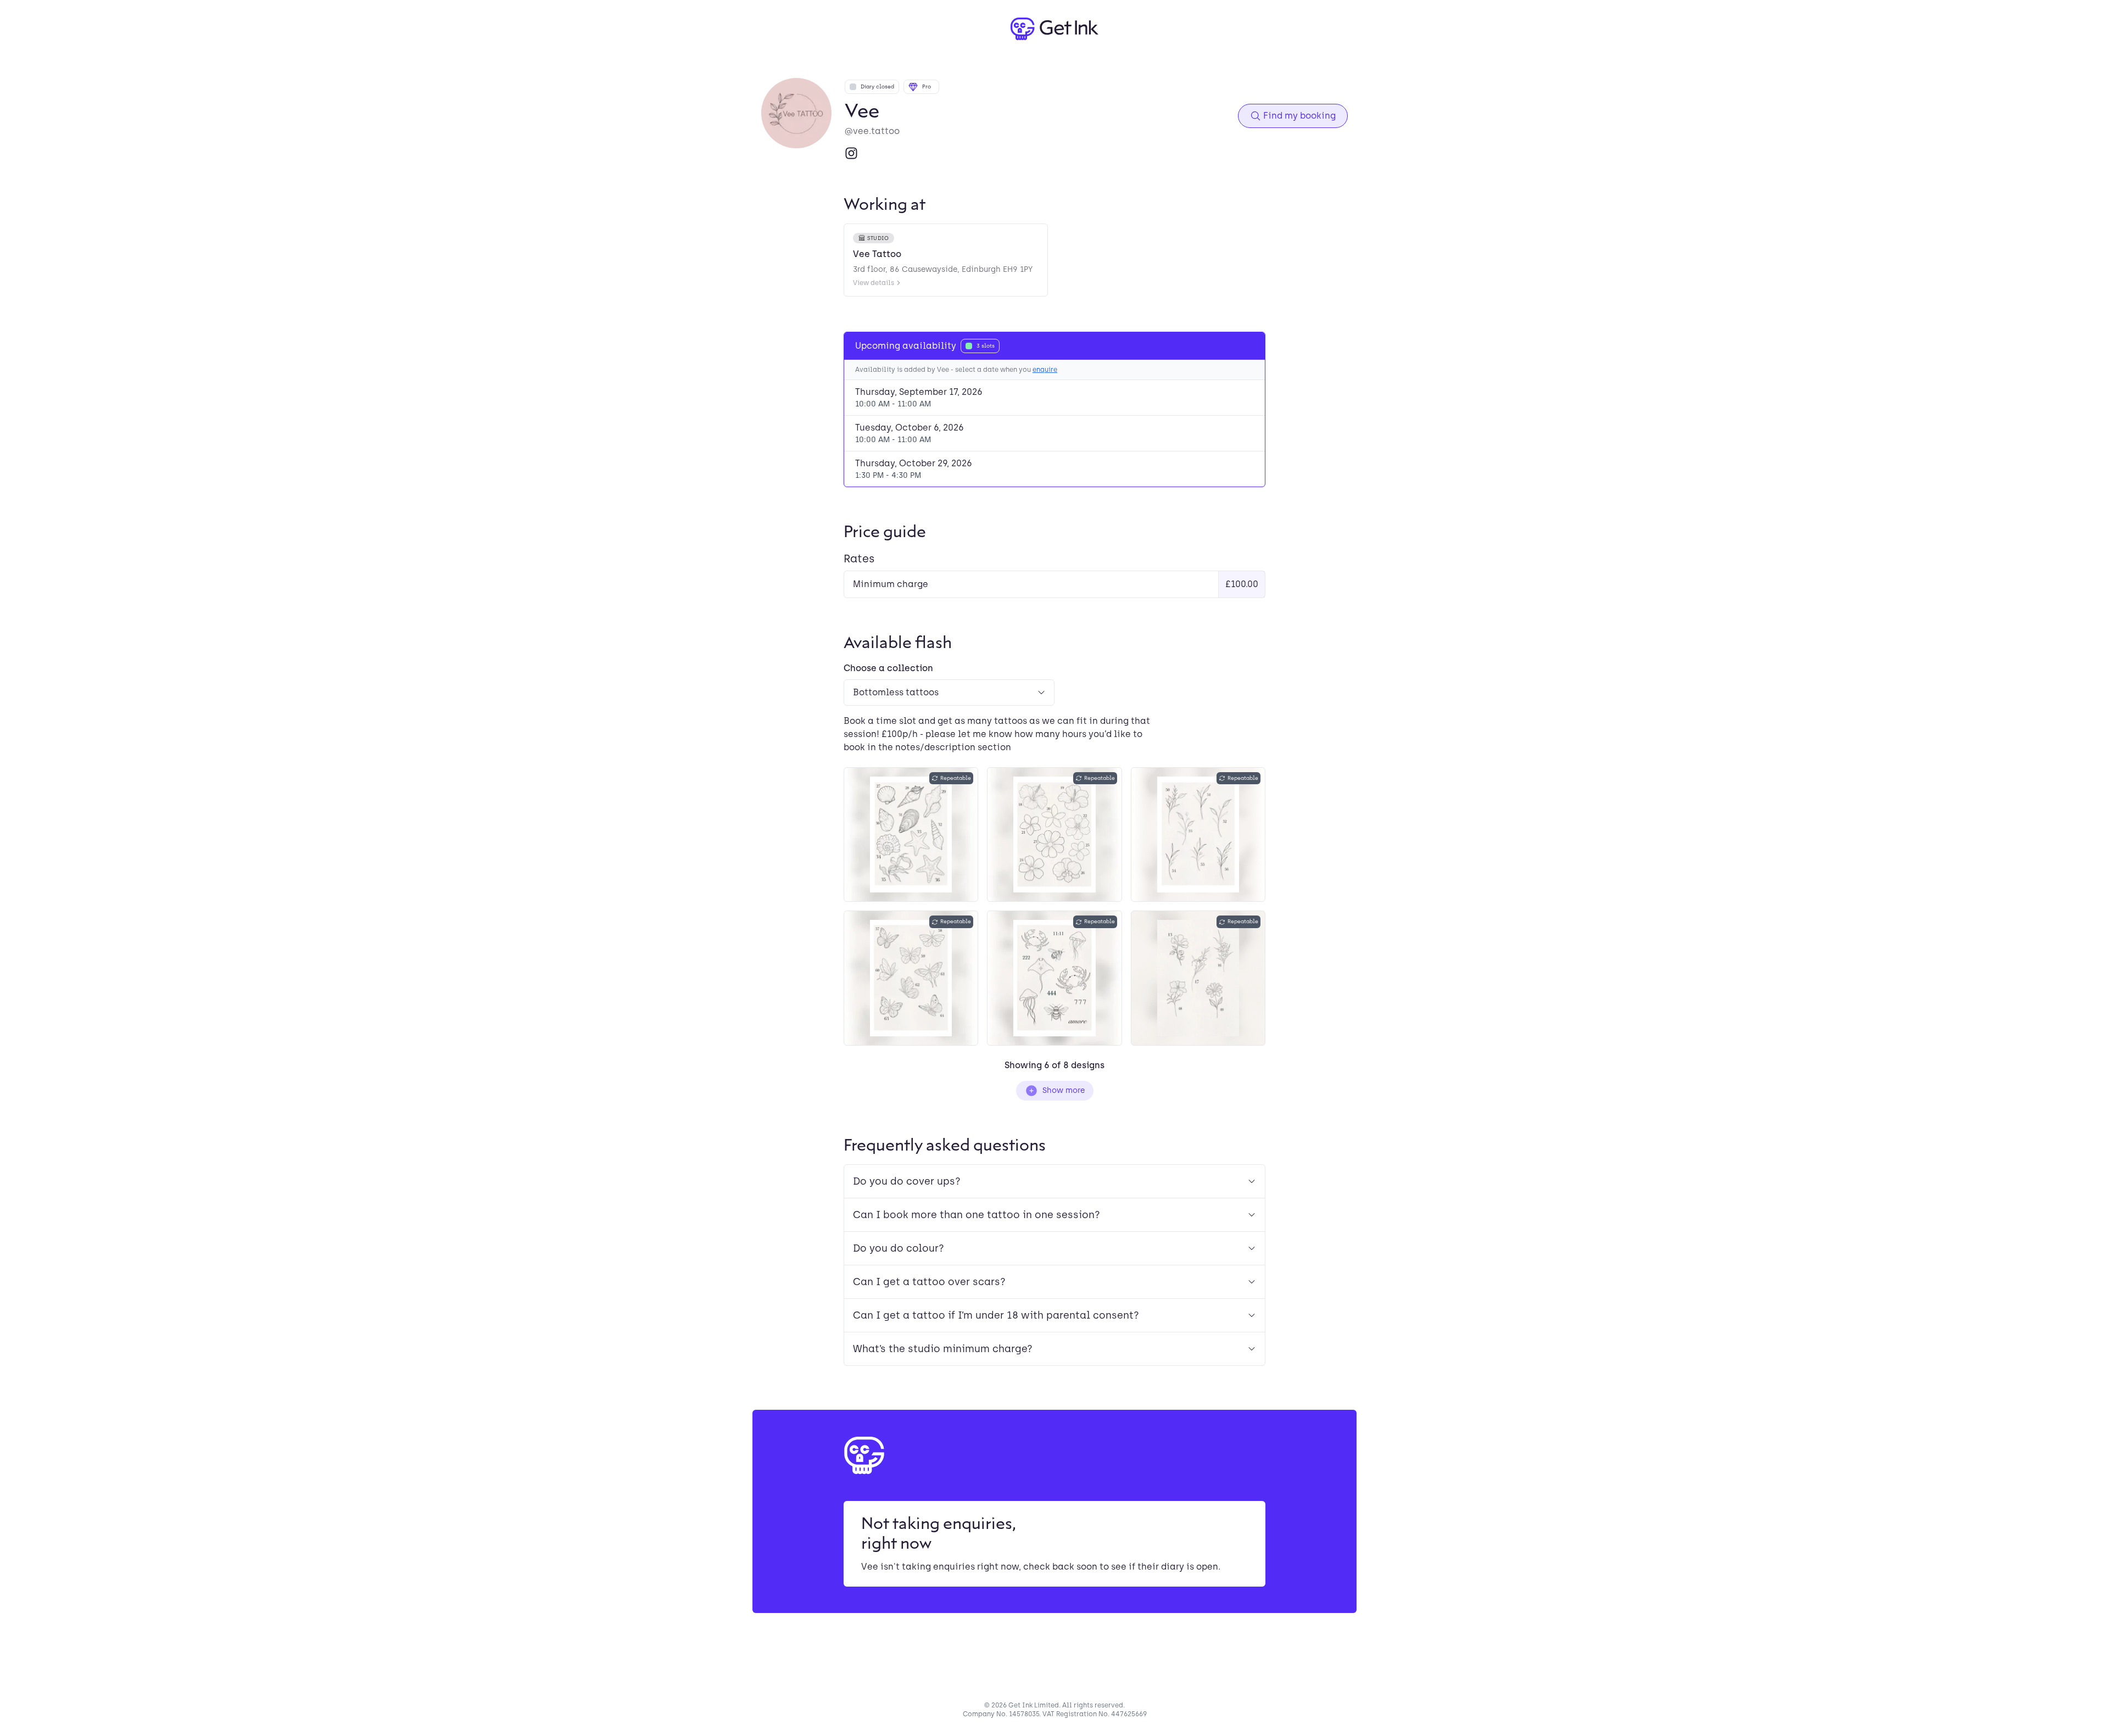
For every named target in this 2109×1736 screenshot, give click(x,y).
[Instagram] (851, 153)
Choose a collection (888, 668)
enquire (1045, 370)
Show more (1064, 1090)
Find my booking (1299, 116)
